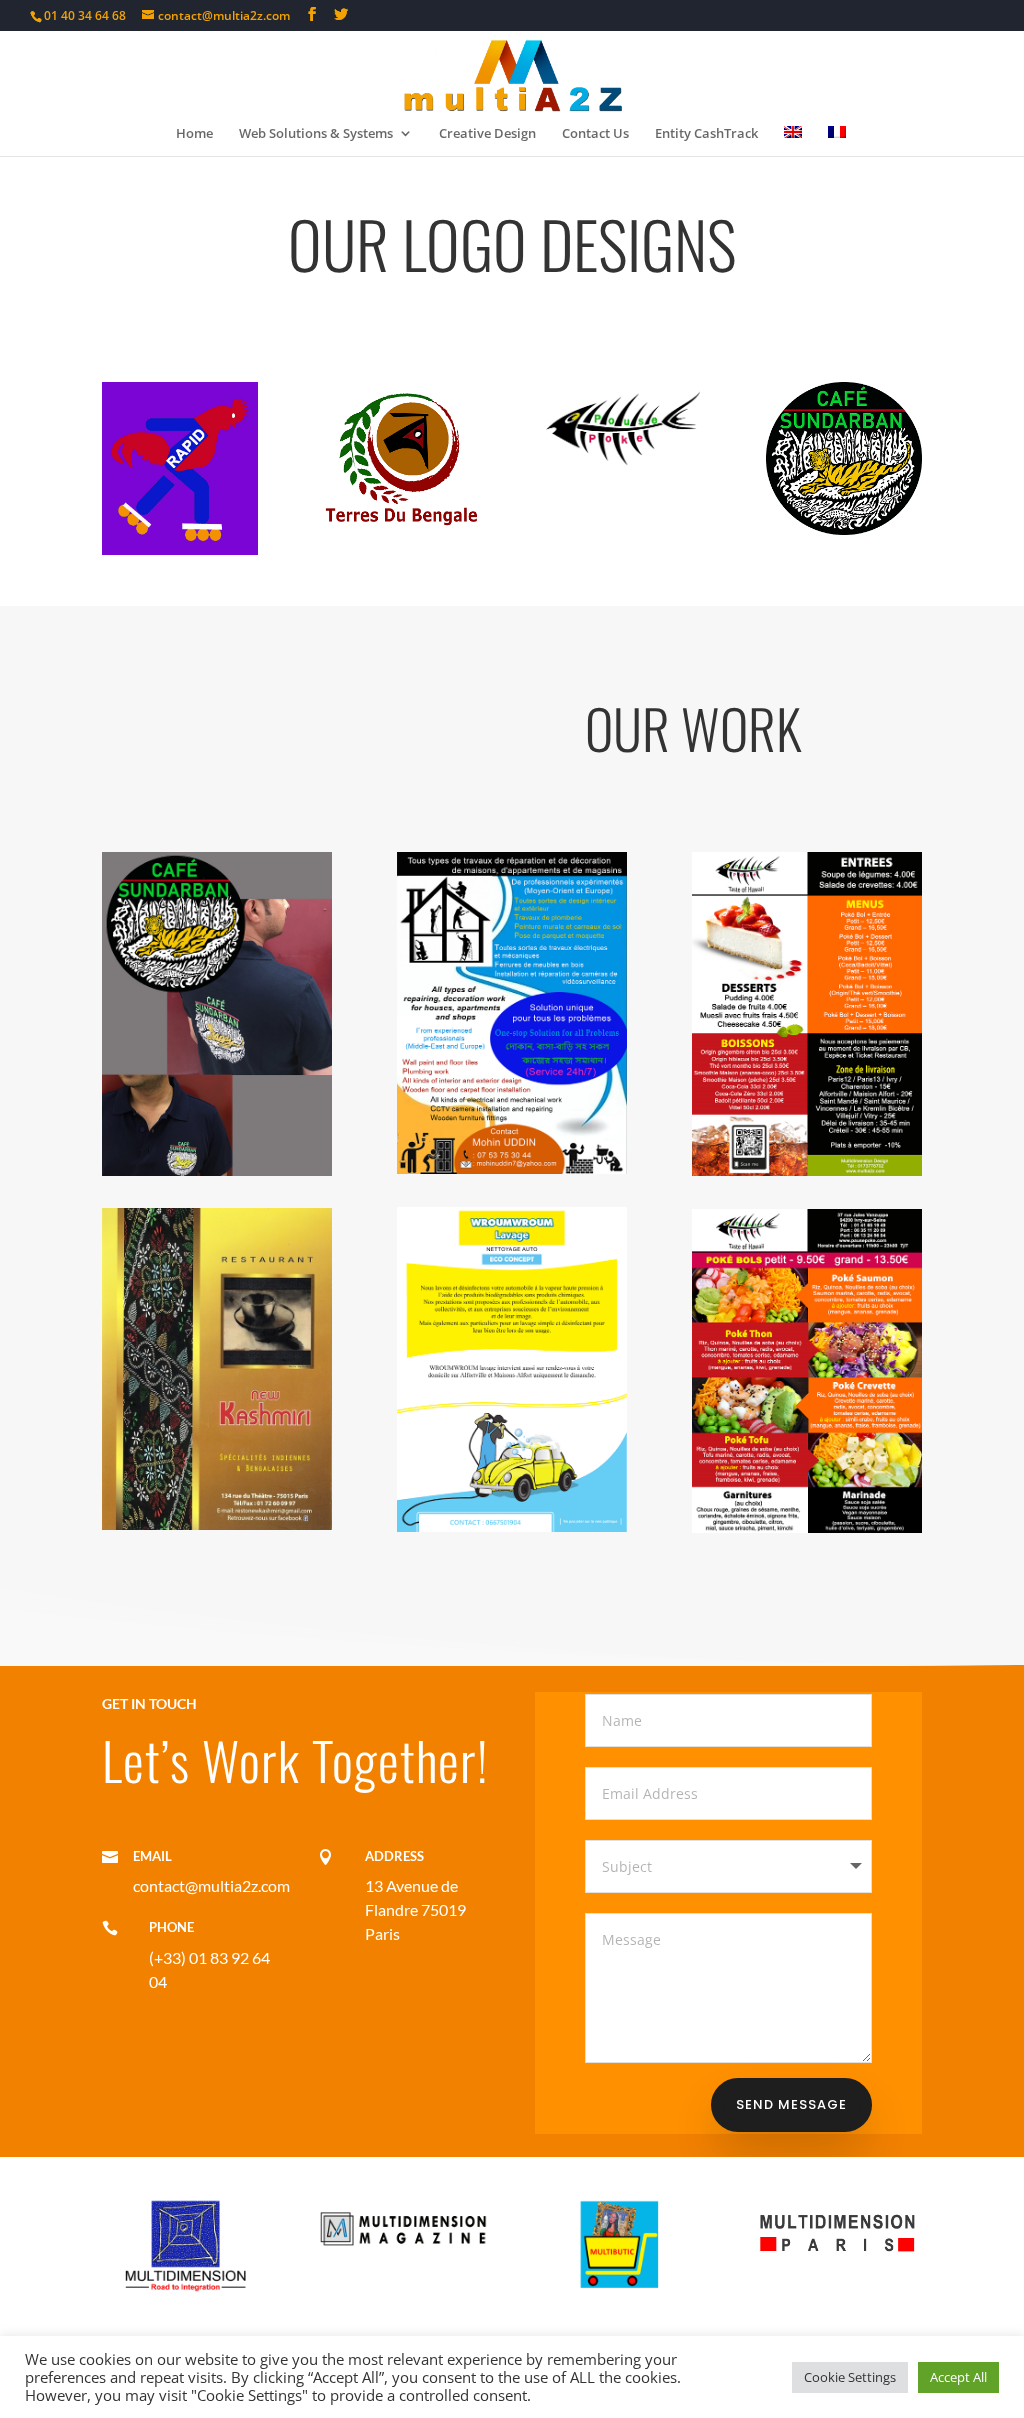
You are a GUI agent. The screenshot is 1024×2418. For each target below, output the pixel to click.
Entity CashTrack (706, 134)
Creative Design (487, 134)
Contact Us (595, 134)
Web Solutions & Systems (316, 134)
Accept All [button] (958, 2377)
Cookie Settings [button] (850, 2377)
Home (194, 134)
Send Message (791, 2104)
